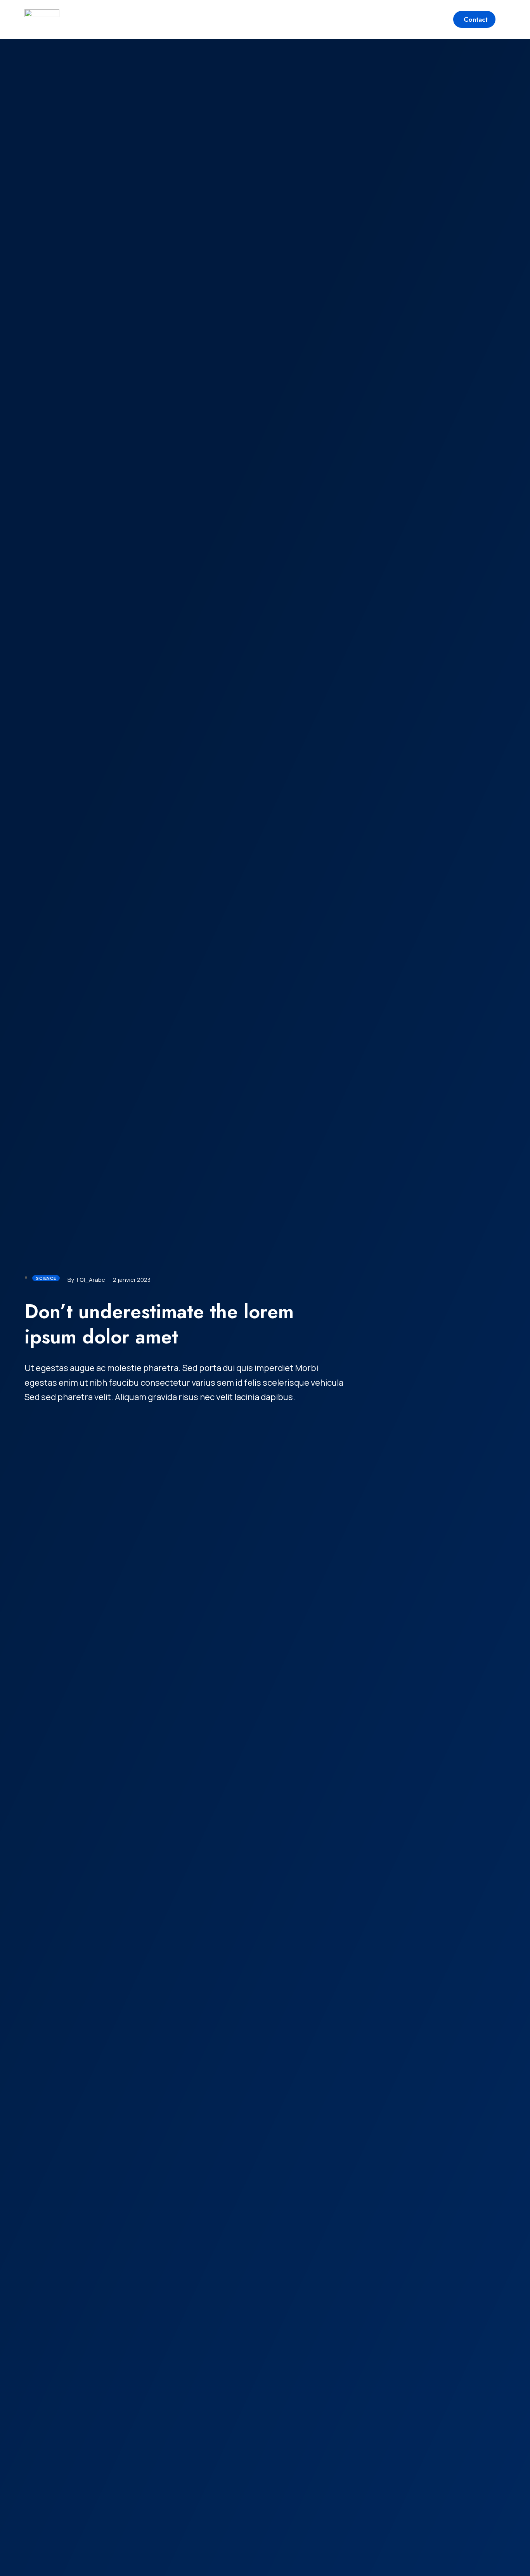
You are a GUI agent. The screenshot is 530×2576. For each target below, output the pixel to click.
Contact (476, 19)
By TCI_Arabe (86, 1280)
